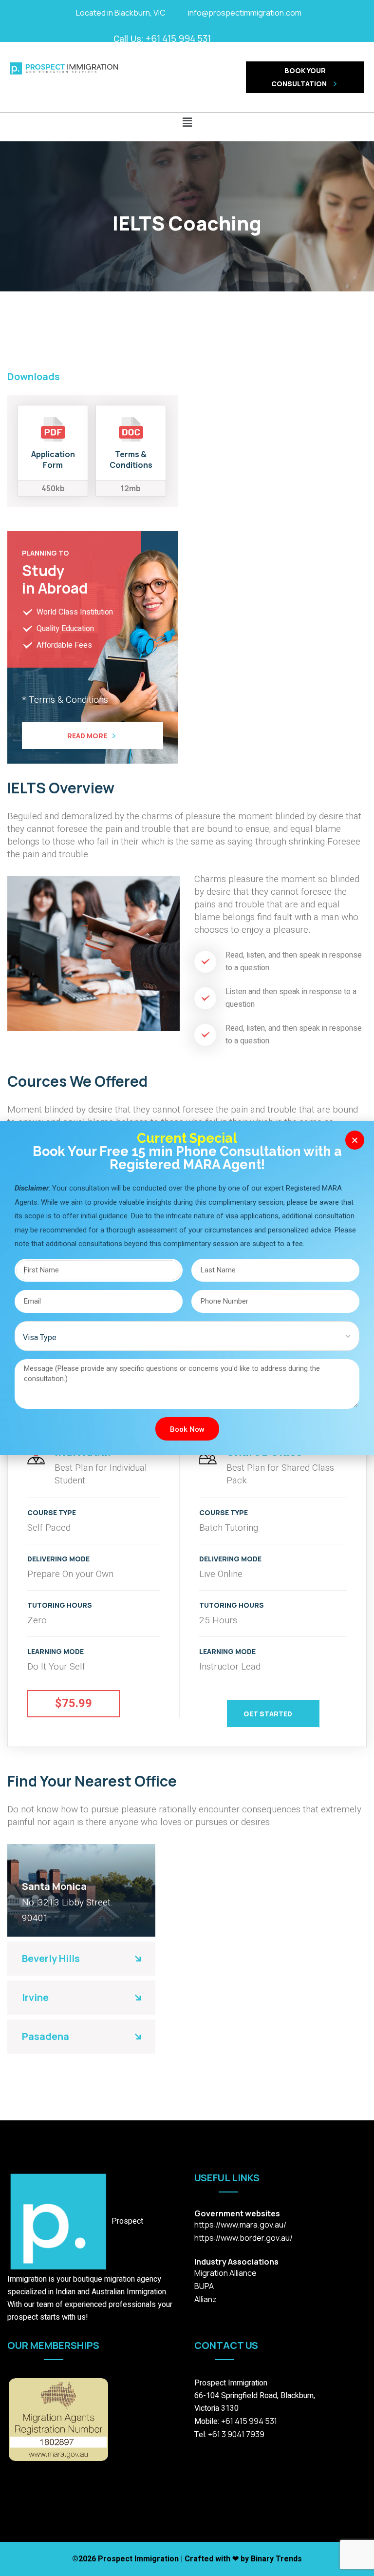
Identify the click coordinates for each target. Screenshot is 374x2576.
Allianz (206, 2299)
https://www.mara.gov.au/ (240, 2225)
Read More (87, 736)
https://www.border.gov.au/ (243, 2238)
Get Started (268, 1714)
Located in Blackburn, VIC (121, 13)
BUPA (204, 2286)
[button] (187, 122)
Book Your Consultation (300, 77)
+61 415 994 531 (178, 38)
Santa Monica (54, 1886)
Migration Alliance (225, 2273)
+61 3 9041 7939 (235, 2434)
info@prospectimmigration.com (245, 13)
